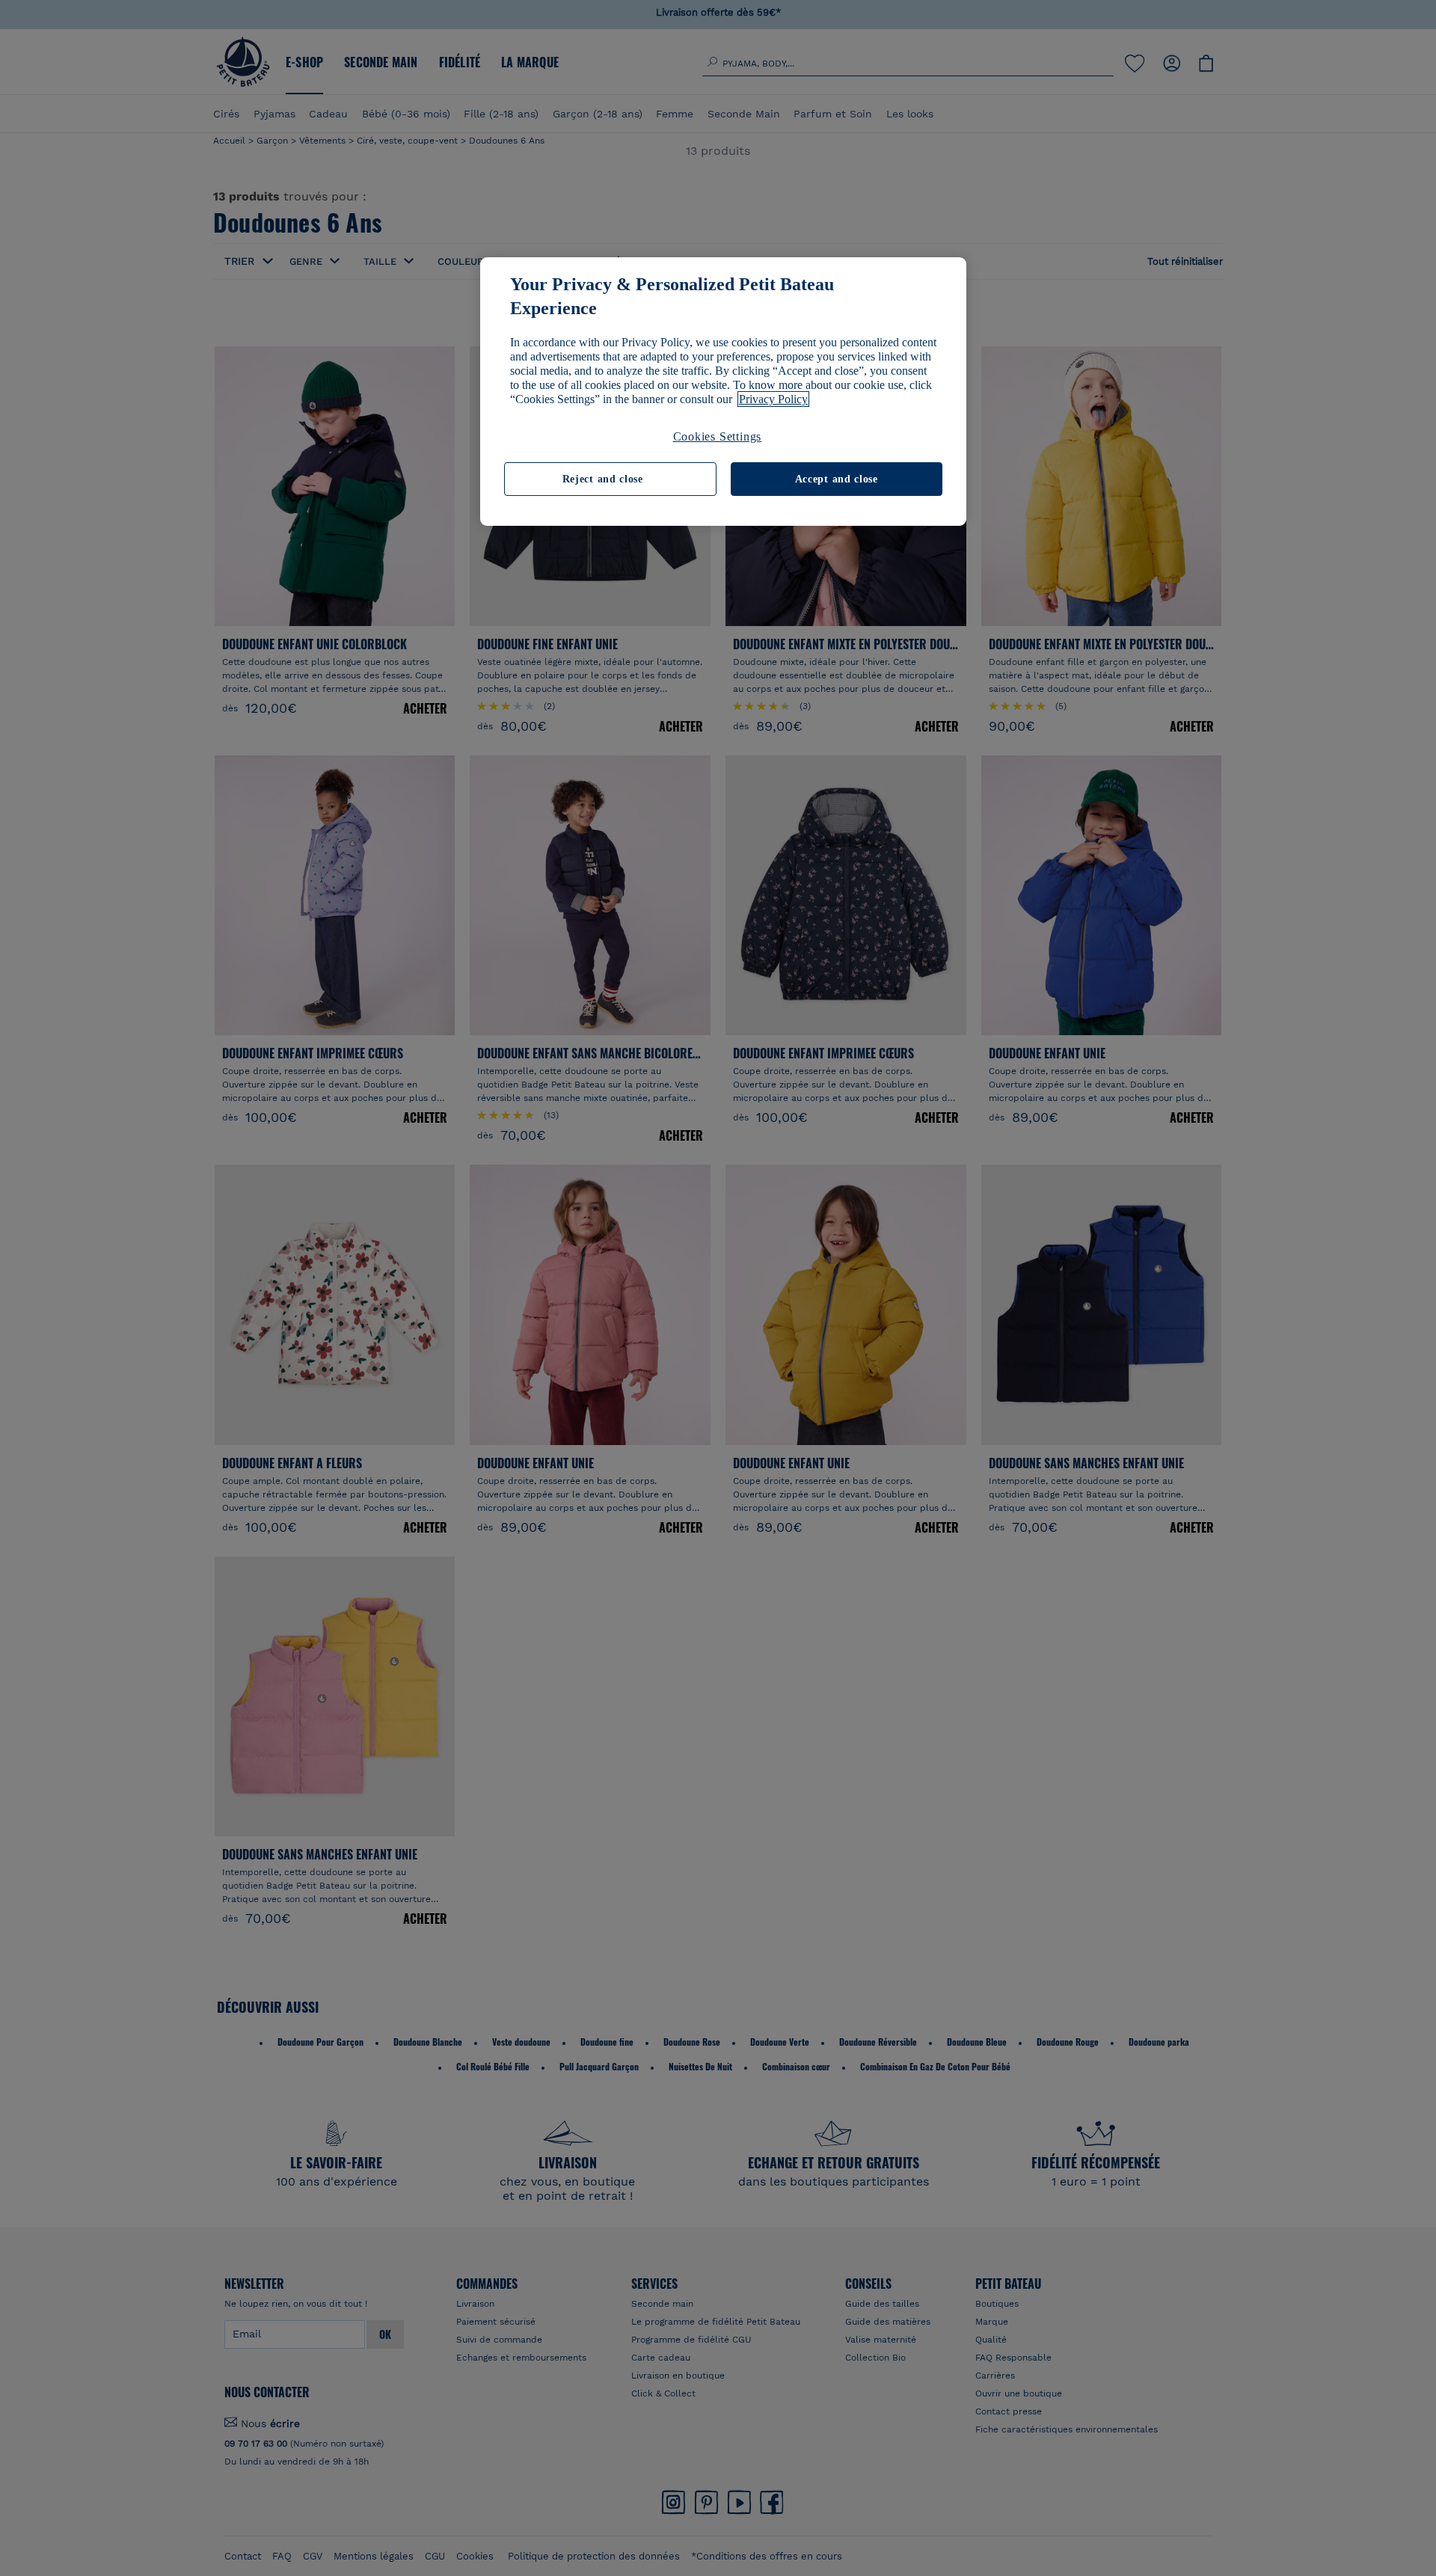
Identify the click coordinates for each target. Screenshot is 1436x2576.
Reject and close (603, 479)
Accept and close (837, 479)
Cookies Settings (718, 436)
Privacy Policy (773, 399)
